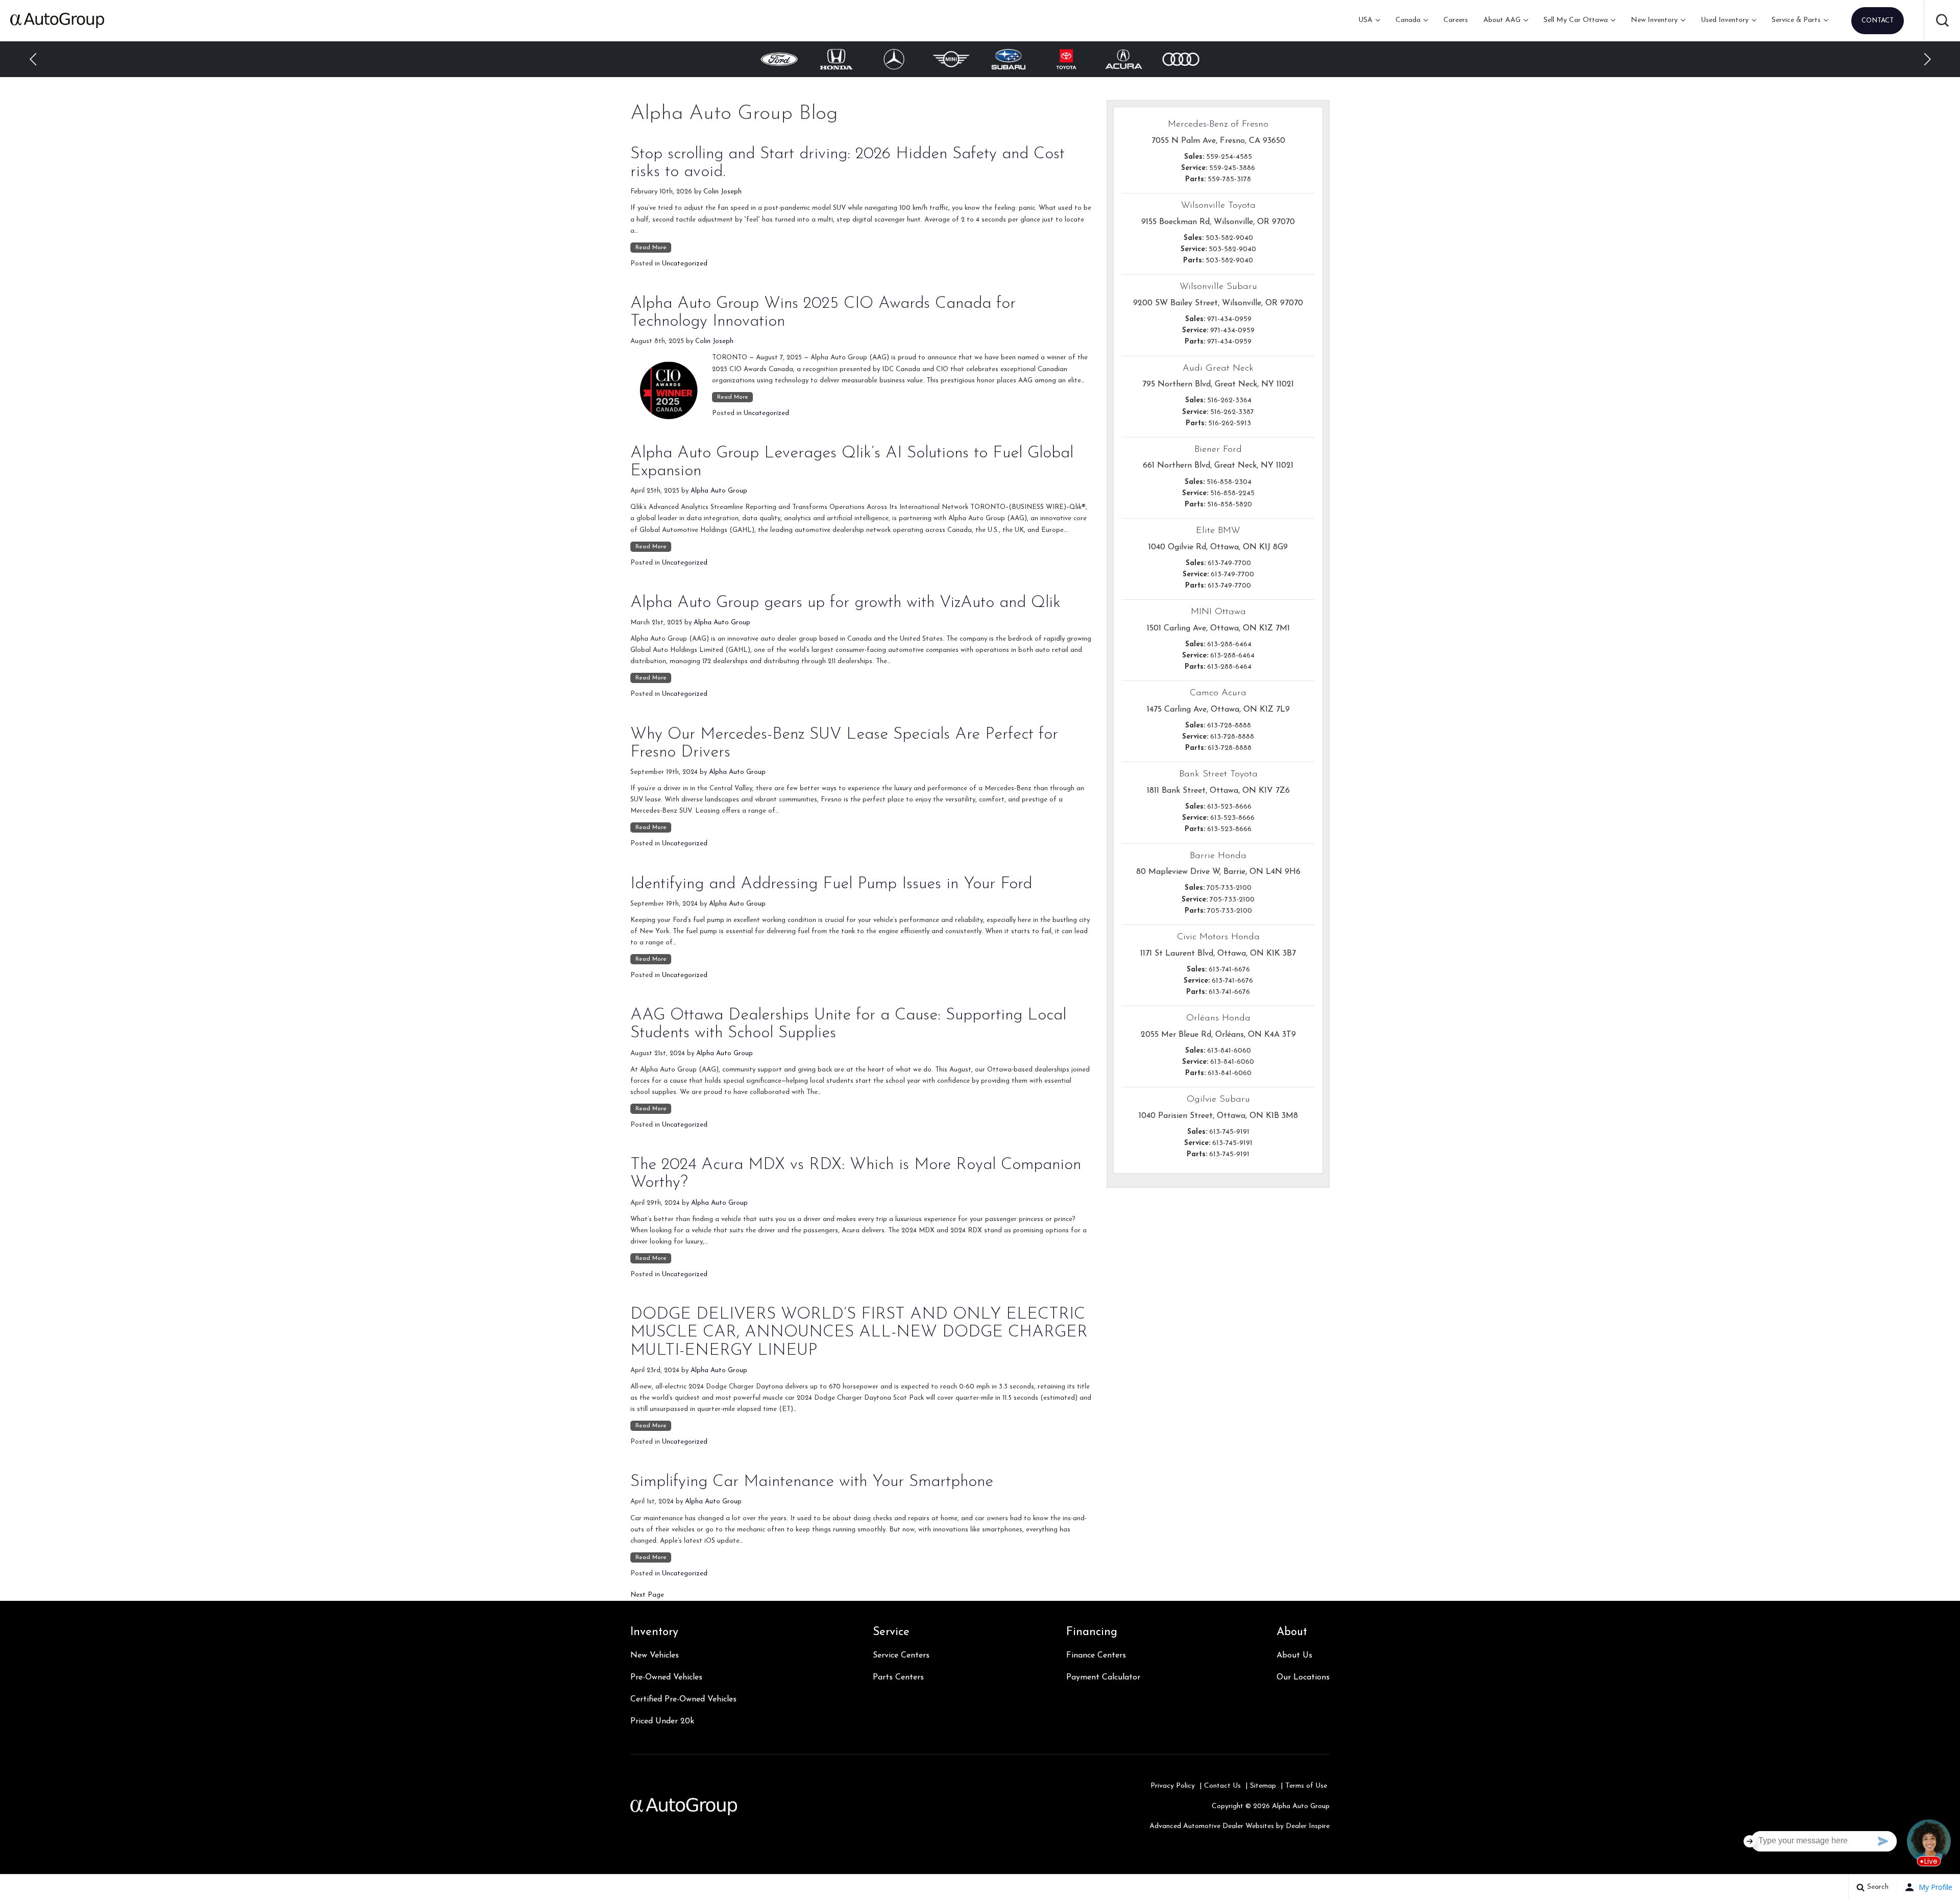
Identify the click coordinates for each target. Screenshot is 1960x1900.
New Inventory (1654, 20)
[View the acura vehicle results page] (1067, 59)
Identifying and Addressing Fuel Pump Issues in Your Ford (831, 884)
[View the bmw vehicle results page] (1181, 59)
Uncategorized (685, 264)
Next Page (647, 1595)
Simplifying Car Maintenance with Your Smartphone (812, 1482)
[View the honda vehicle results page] (779, 59)
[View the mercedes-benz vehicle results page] (837, 59)
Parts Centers (898, 1677)
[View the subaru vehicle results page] (951, 59)
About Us (1294, 1655)
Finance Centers (1096, 1655)
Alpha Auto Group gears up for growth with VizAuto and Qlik (846, 603)
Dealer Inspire (1308, 1826)
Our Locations (1303, 1677)
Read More (651, 248)
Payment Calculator (1103, 1677)
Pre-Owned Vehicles (666, 1677)
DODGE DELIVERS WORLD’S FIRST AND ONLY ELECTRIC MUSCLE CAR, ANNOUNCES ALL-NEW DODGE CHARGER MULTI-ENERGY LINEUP (859, 1332)
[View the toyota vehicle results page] (1009, 59)
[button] (1942, 20)
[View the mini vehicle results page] (894, 59)
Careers (1456, 20)
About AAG (1502, 20)
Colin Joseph (722, 192)
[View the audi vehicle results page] (1124, 59)
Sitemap (1263, 1786)
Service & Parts (1796, 20)
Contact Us (1222, 1786)
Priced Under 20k (662, 1721)
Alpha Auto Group (719, 491)
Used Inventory (1725, 20)
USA (1365, 20)
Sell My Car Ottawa (1576, 20)
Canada (1408, 20)
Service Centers (901, 1655)
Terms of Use (1306, 1786)
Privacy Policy (1173, 1786)
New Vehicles (655, 1655)
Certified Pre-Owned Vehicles (683, 1699)
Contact (1878, 21)
